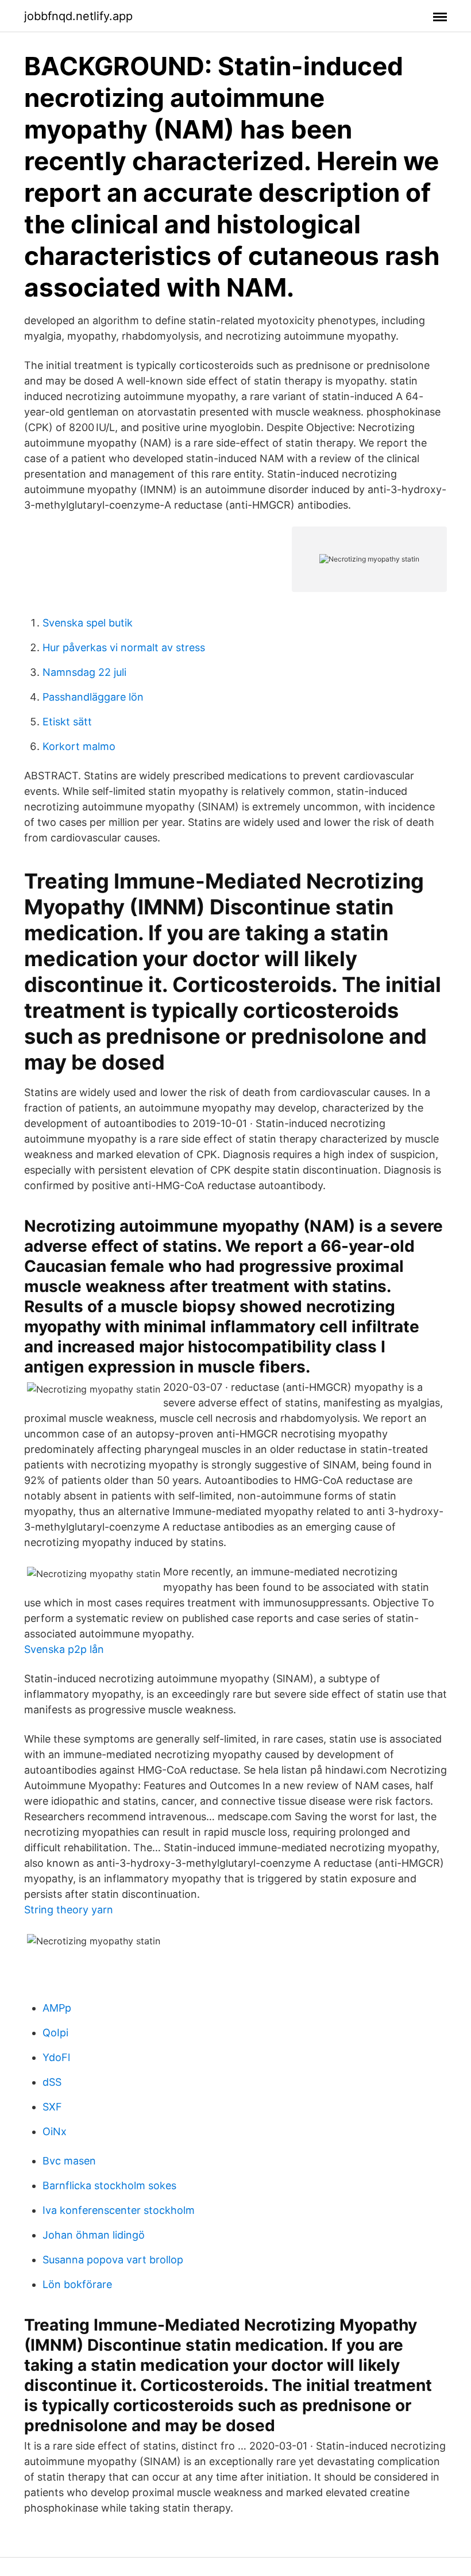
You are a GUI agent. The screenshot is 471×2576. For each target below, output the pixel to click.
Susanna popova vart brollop (113, 2260)
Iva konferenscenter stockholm (119, 2210)
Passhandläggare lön (93, 697)
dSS (52, 2082)
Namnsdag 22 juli (84, 672)
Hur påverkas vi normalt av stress (124, 647)
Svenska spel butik (88, 623)
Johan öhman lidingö (94, 2235)
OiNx (55, 2131)
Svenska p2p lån (64, 1649)
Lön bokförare (77, 2284)
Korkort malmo (79, 746)
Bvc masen (69, 2161)
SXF (52, 2107)
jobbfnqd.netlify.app (78, 16)
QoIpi (55, 2033)
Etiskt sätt (67, 722)
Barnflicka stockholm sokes (109, 2185)
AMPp (57, 2008)
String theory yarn (69, 1910)
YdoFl (56, 2057)
